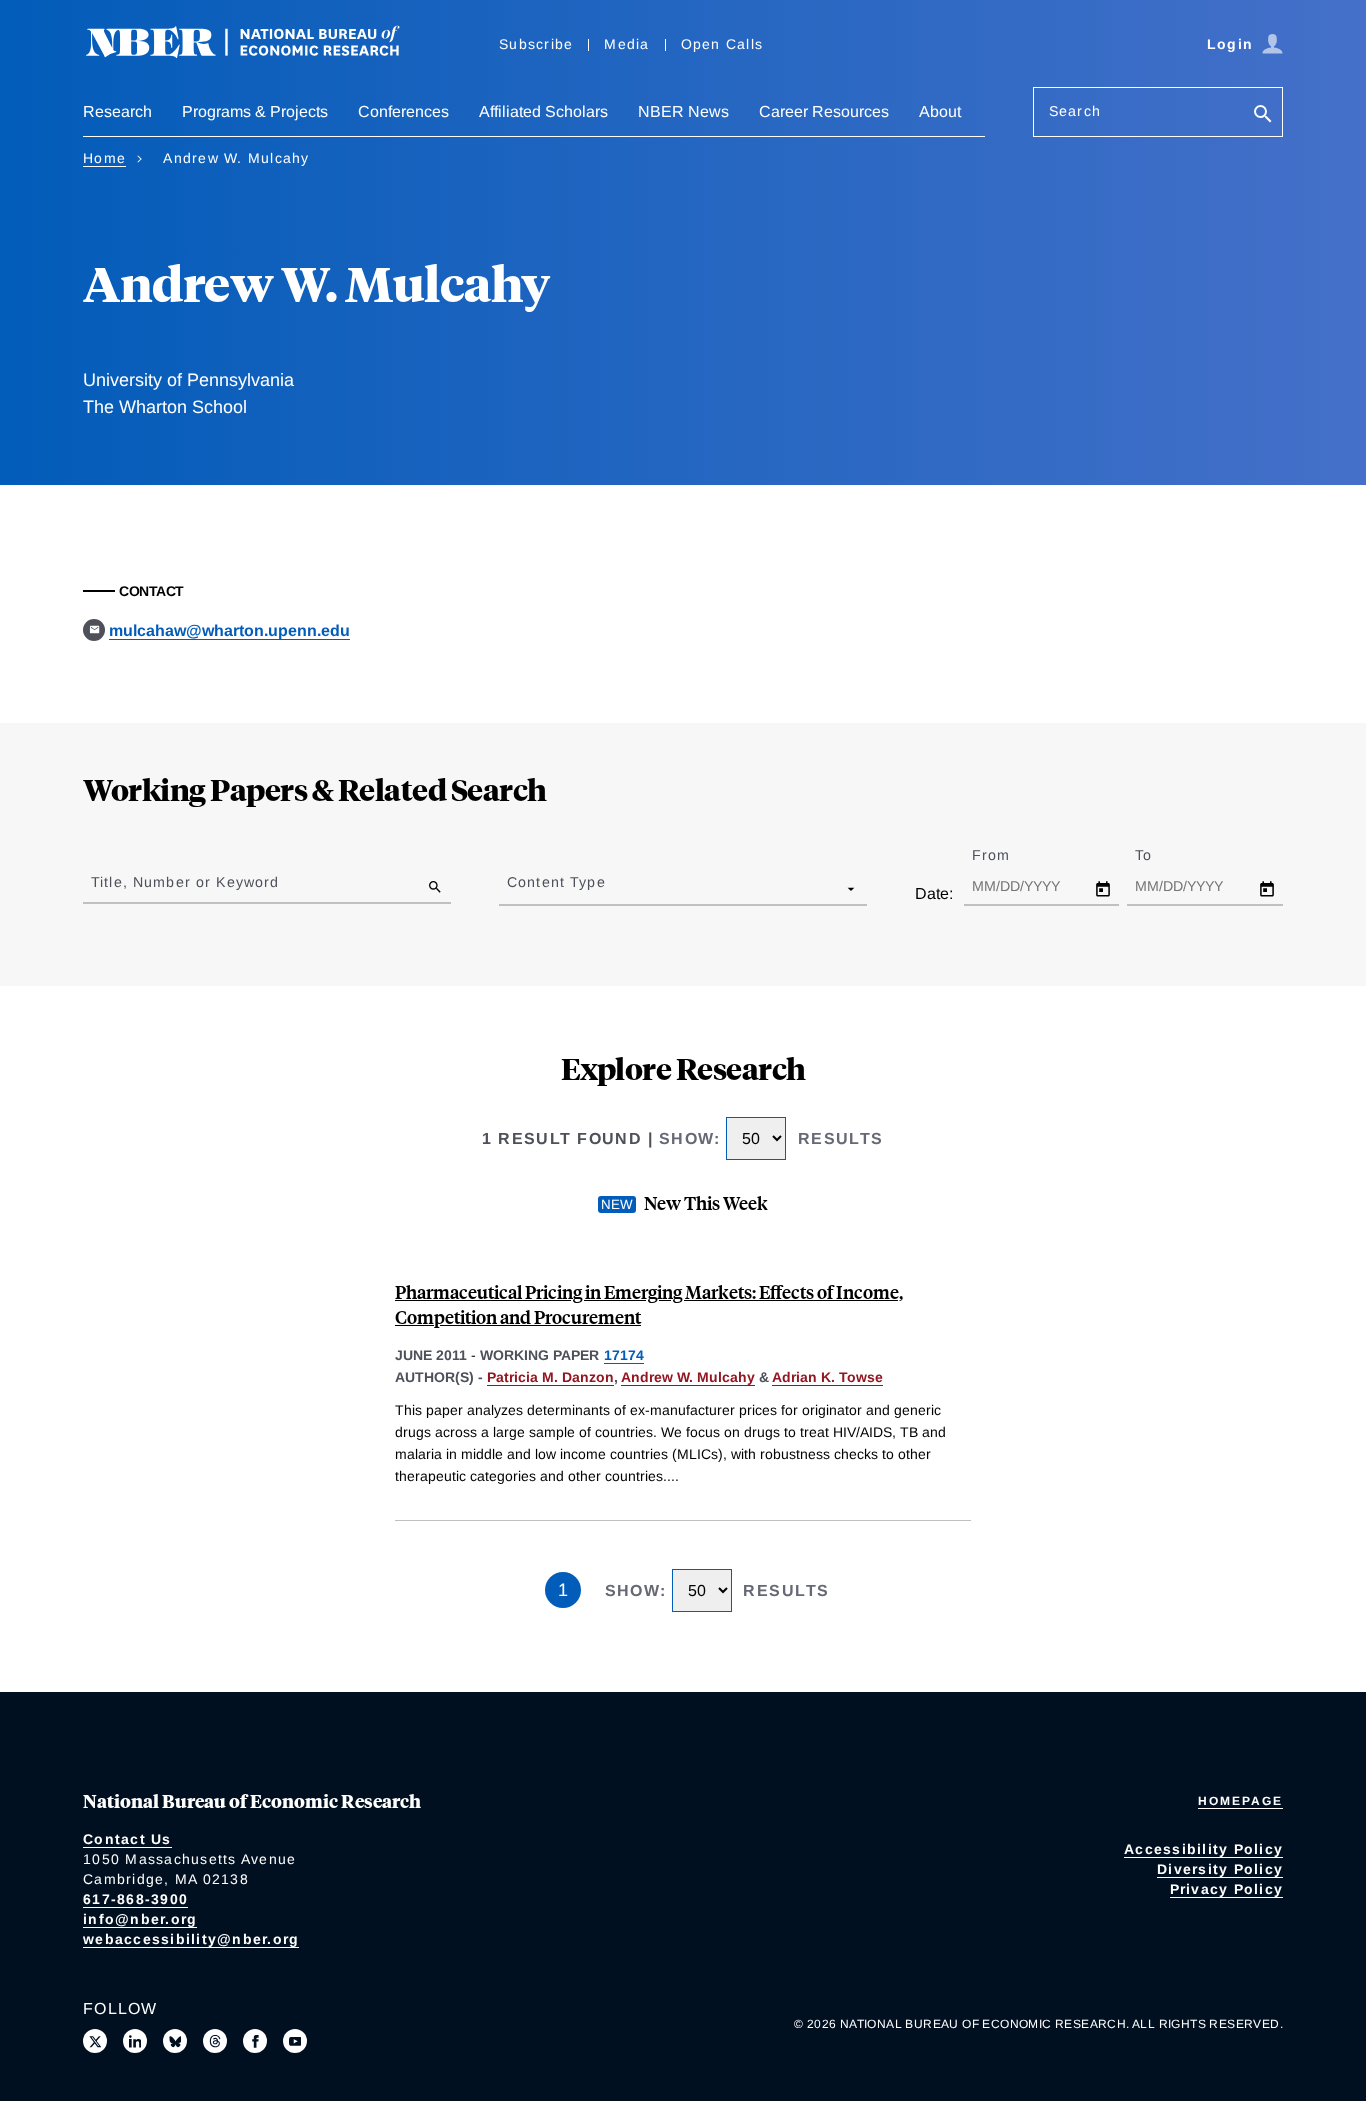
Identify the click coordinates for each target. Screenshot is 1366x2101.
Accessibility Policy (1203, 1849)
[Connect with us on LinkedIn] (135, 2041)
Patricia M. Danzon (550, 1377)
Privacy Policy (1227, 1889)
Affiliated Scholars (543, 111)
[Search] (1263, 115)
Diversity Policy (1220, 1869)
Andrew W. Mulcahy (688, 1377)
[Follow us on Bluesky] (175, 2041)
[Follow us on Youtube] (295, 2041)
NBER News (683, 111)
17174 (624, 1355)
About (940, 111)
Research (117, 111)
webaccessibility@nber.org (191, 1939)
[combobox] (511, 888)
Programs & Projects (255, 111)
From (1008, 855)
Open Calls (722, 44)
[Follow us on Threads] (215, 2041)
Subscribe (536, 44)
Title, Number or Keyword (185, 882)
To (1161, 855)
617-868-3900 (135, 1899)
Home (104, 158)
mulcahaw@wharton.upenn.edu (229, 630)
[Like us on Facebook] (255, 2041)
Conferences (403, 111)
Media (626, 44)
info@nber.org (140, 1919)
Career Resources (824, 111)
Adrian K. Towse (827, 1377)
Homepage (1240, 1801)
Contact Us (127, 1839)
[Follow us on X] (95, 2041)
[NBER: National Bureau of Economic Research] (259, 52)
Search (1075, 111)
